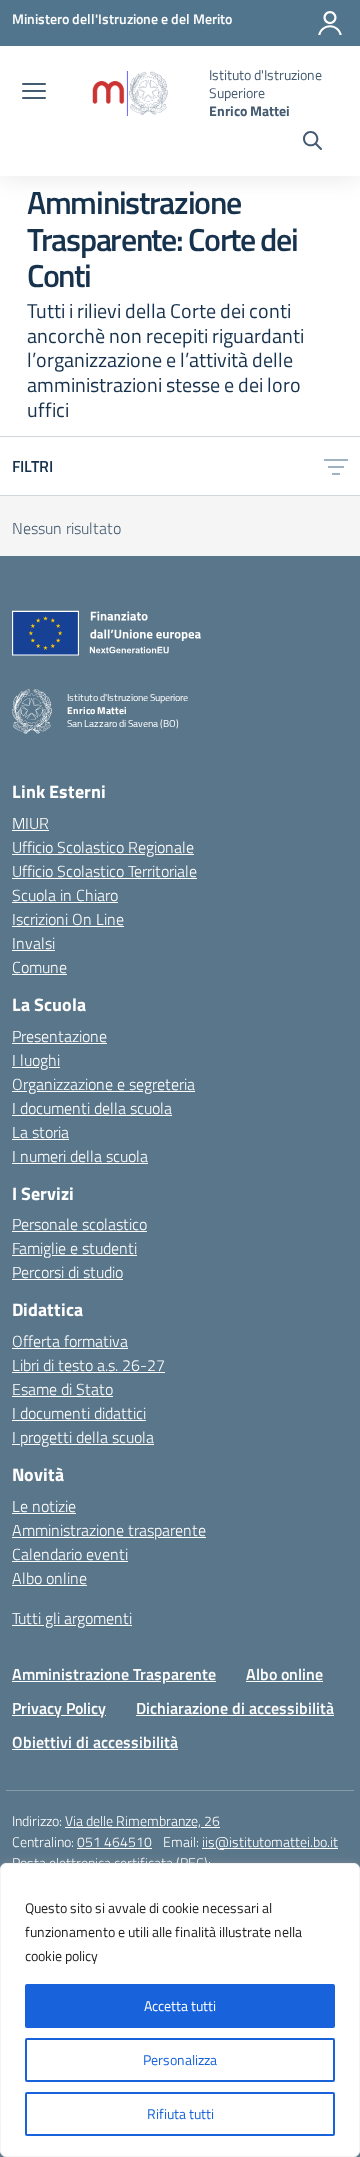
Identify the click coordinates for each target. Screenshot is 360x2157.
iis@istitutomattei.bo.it (270, 1841)
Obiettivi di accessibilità (95, 1742)
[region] (180, 2010)
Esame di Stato (62, 1389)
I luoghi (36, 1060)
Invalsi (33, 943)
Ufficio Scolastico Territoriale (104, 871)
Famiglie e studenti (74, 1248)
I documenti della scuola (92, 1108)
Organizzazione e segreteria (103, 1084)
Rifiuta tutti (180, 2113)
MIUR (30, 823)
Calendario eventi (70, 1554)
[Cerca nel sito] (312, 143)
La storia (40, 1132)
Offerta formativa (70, 1341)
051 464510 (114, 1841)
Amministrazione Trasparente (114, 1674)
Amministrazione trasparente (109, 1530)
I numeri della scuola (80, 1156)
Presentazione (59, 1036)
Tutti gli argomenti (72, 1618)
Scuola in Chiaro (65, 895)
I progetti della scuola (83, 1437)
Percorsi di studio (67, 1272)
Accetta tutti (180, 2005)
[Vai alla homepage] (130, 93)
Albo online (49, 1578)
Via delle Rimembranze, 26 (142, 1820)
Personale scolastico (79, 1224)
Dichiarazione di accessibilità (235, 1708)
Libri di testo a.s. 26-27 (88, 1365)
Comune (39, 967)
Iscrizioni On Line (68, 919)
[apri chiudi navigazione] (34, 93)
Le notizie (44, 1506)
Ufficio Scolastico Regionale (103, 847)
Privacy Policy (59, 1708)
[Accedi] (330, 23)
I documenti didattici (79, 1413)
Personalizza (180, 2059)
